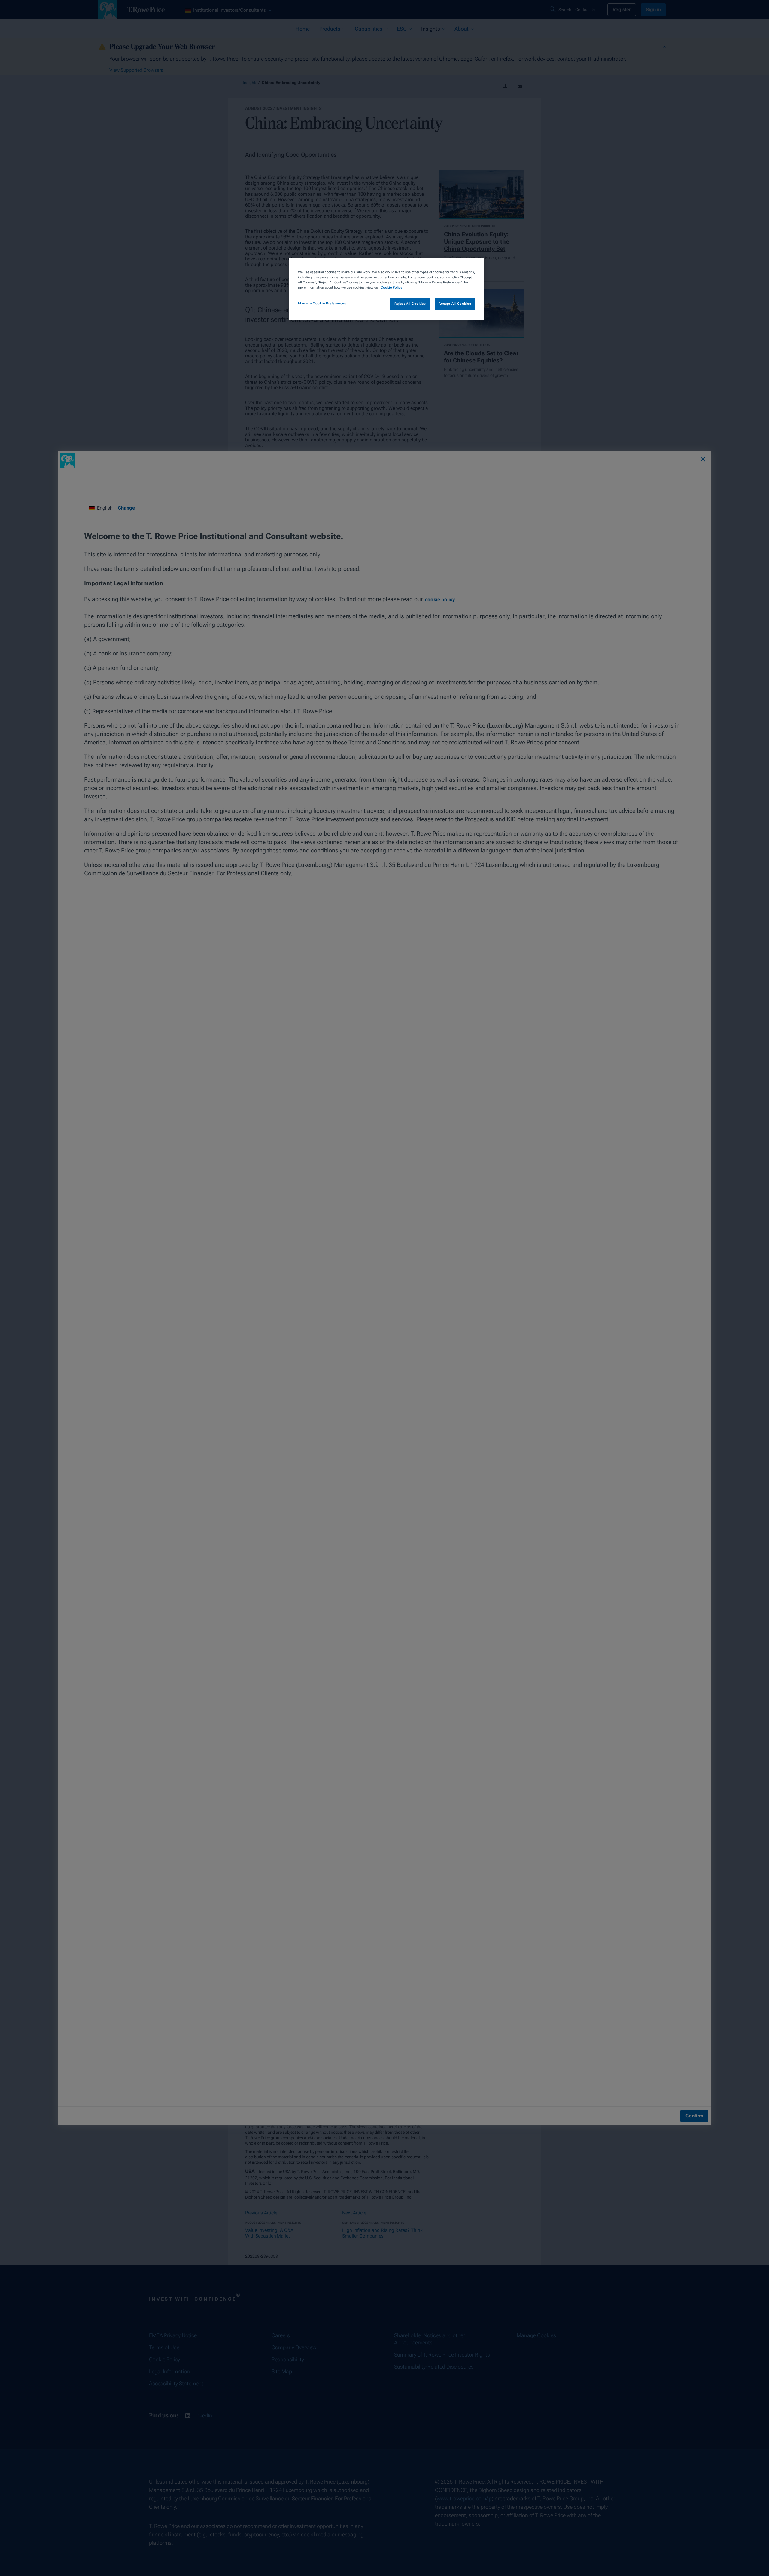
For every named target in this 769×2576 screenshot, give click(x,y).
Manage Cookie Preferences (322, 303)
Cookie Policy (391, 287)
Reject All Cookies (410, 304)
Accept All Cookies (455, 304)
